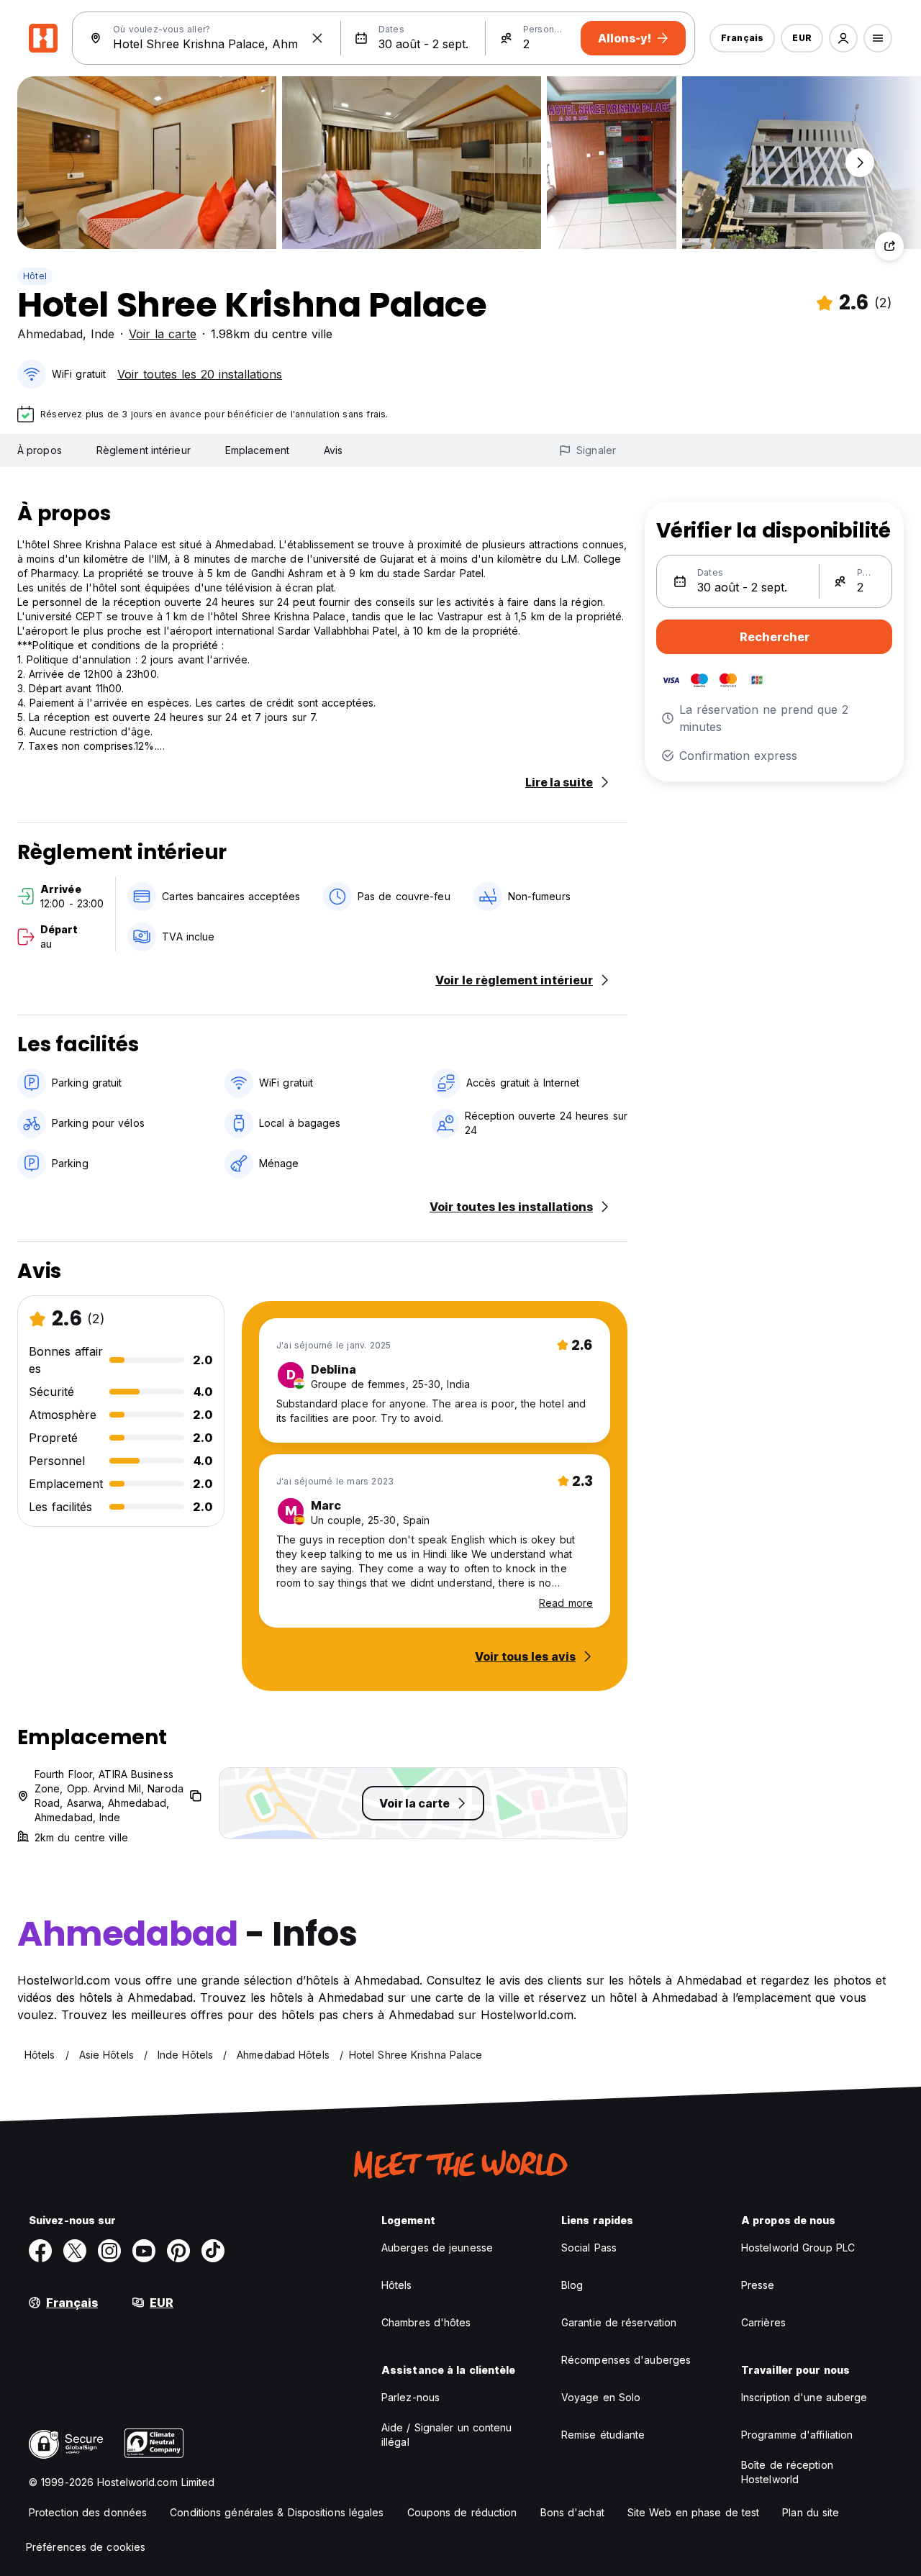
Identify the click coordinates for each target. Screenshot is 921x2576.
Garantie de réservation (619, 2322)
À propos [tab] (40, 450)
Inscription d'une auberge (804, 2397)
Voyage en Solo (601, 2397)
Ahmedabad (50, 334)
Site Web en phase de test (694, 2512)
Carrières (763, 2322)
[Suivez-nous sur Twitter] (75, 2251)
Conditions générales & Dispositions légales (277, 2512)
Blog (572, 2285)
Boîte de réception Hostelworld (787, 2472)
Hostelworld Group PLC (798, 2248)
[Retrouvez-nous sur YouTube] (144, 2251)
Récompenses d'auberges (626, 2360)
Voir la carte (163, 334)
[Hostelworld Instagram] (109, 2251)
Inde (103, 334)
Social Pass (589, 2248)
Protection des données (88, 2512)
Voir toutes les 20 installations (200, 374)
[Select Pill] (843, 38)
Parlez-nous (410, 2397)
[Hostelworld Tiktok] (213, 2251)
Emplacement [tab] (257, 450)
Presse (758, 2285)
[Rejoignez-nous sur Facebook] (40, 2251)
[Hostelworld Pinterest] (178, 2251)
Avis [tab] (333, 450)
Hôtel (35, 276)
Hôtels (397, 2285)
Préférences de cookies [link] (86, 2547)
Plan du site (811, 2512)
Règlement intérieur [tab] (144, 450)
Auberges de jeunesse (437, 2248)
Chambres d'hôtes (426, 2322)
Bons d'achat (572, 2512)
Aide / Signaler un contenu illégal (447, 2435)
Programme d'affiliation (797, 2435)
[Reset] (317, 38)
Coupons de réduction (462, 2512)
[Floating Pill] (860, 163)
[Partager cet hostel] (889, 246)
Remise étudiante (603, 2435)
